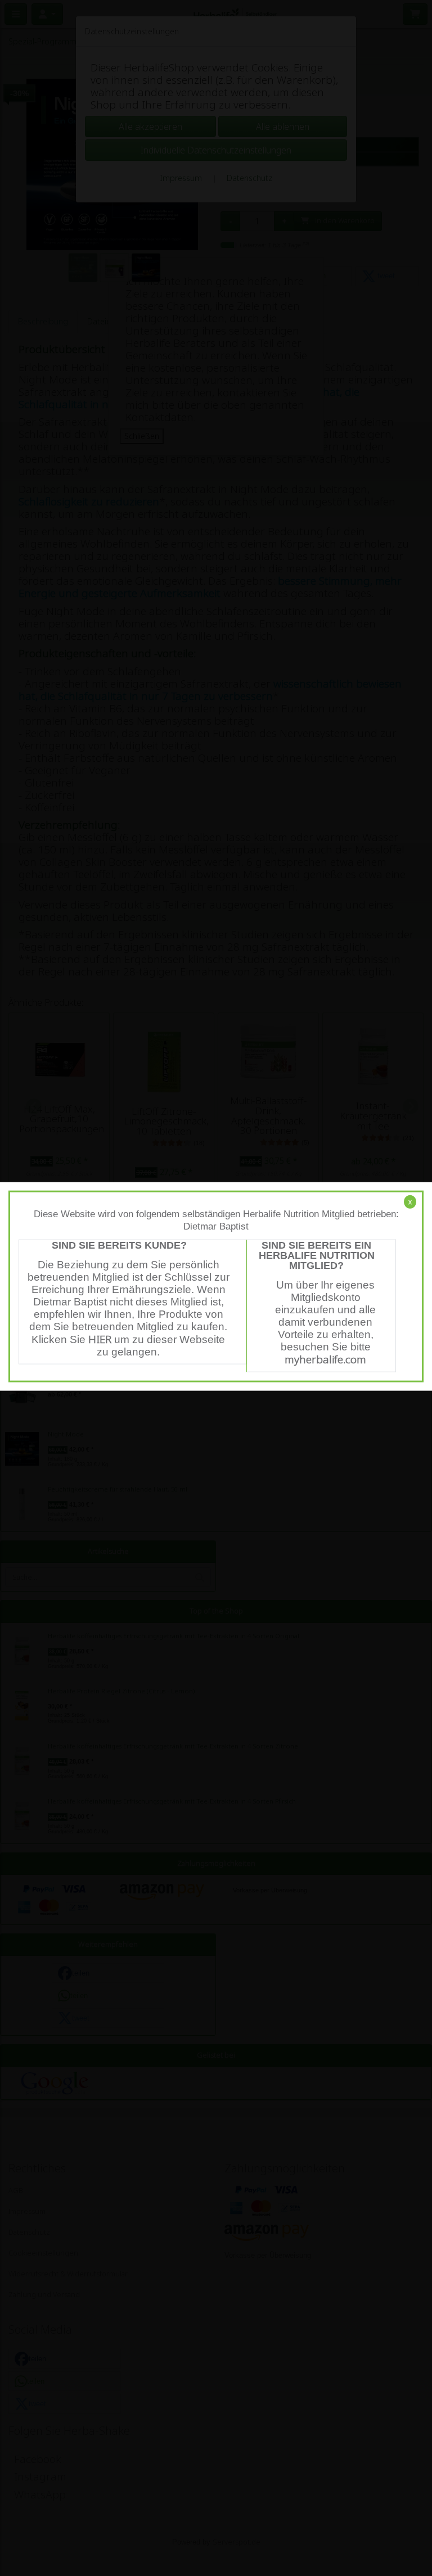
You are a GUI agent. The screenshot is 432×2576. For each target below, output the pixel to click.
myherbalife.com (325, 1359)
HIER (100, 1339)
